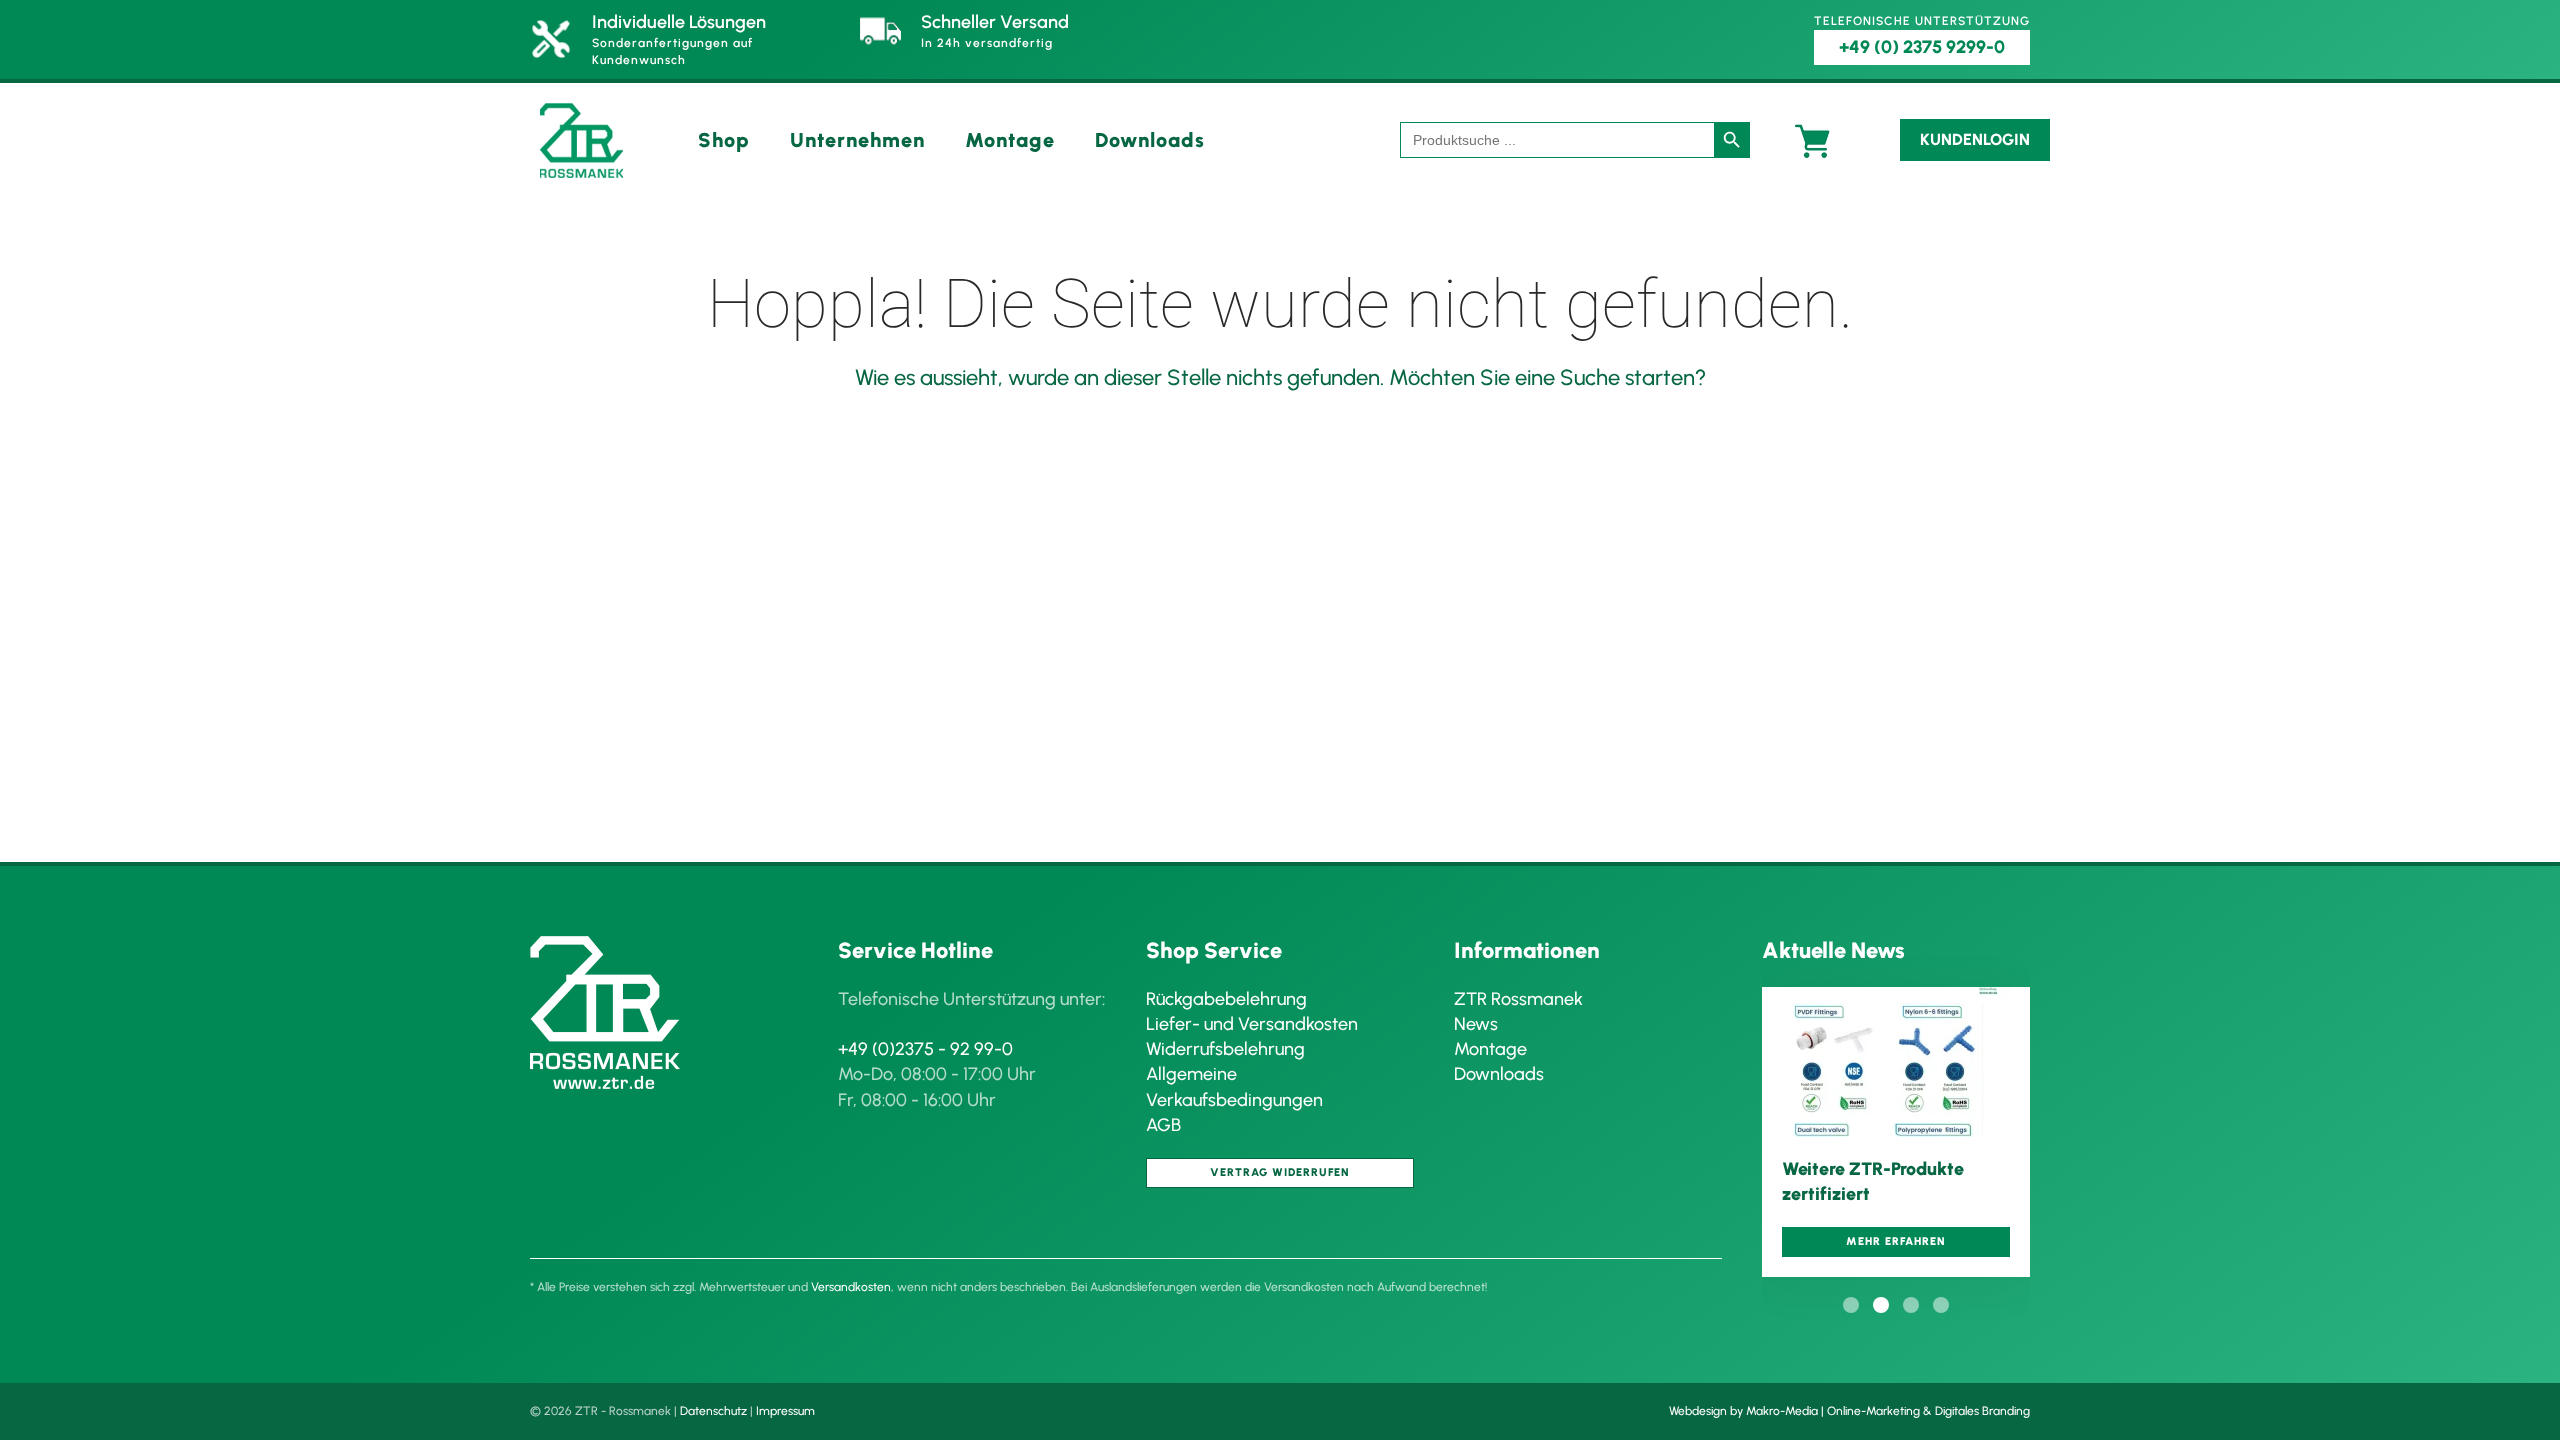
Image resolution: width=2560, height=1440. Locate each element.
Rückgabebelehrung (1226, 999)
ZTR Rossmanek (1518, 999)
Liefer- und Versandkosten (1252, 1024)
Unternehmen (857, 140)
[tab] (1851, 1305)
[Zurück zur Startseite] (581, 140)
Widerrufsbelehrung (1225, 1049)
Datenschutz (713, 1411)
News (1476, 1024)
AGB (1163, 1125)
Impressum (785, 1411)
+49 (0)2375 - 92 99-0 (925, 1049)
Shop (724, 140)
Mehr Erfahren (1896, 1241)
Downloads (1150, 140)
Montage (1010, 140)
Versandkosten (851, 1287)
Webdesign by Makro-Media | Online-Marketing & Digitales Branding (1849, 1411)
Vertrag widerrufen (1280, 1172)
